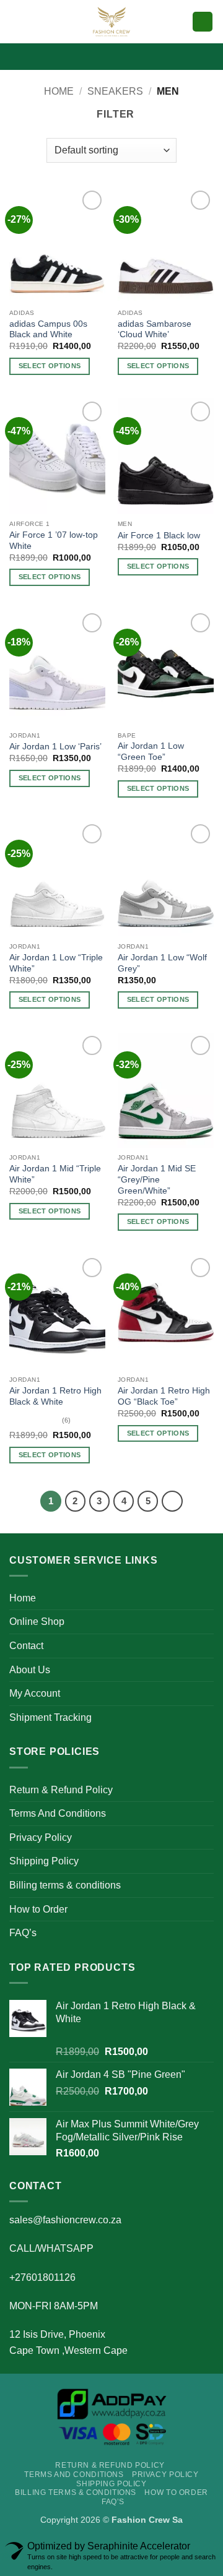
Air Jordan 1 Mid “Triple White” (55, 1174)
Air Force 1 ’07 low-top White (54, 541)
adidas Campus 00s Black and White (48, 330)
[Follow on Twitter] (111, 56)
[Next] (172, 1501)
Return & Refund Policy (61, 1790)
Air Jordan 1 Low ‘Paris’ (55, 747)
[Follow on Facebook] (79, 56)
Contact (26, 1646)
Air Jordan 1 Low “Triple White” (56, 963)
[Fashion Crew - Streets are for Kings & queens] (111, 22)
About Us (30, 1670)
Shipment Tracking (50, 1717)
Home (59, 91)
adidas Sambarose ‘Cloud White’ (155, 330)
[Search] (179, 22)
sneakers (115, 91)
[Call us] (144, 56)
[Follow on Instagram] (95, 56)
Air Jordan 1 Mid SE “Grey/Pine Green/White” (157, 1179)
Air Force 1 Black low (159, 536)
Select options (50, 366)
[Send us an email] (128, 56)
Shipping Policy (44, 1861)
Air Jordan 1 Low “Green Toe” (151, 752)
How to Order (38, 1909)
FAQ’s (23, 1933)
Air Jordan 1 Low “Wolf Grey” (162, 963)
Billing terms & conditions (65, 1885)
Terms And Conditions (58, 1813)
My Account (35, 1693)
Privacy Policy (41, 1837)
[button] (17, 21)
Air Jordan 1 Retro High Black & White (55, 1396)
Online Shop (37, 1622)
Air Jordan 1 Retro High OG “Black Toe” (164, 1396)
